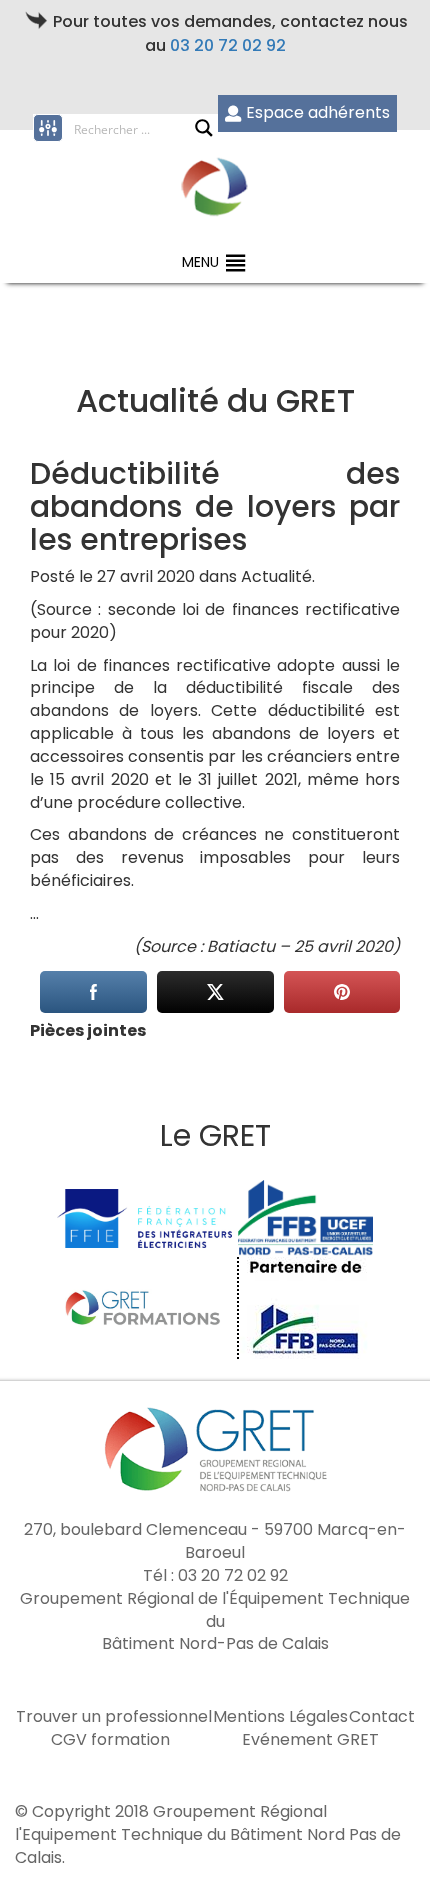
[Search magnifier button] (204, 128)
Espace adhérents (318, 112)
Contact (382, 1717)
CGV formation (110, 1740)
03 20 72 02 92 (228, 45)
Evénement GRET (310, 1740)
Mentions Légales (280, 1717)
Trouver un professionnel (114, 1717)
